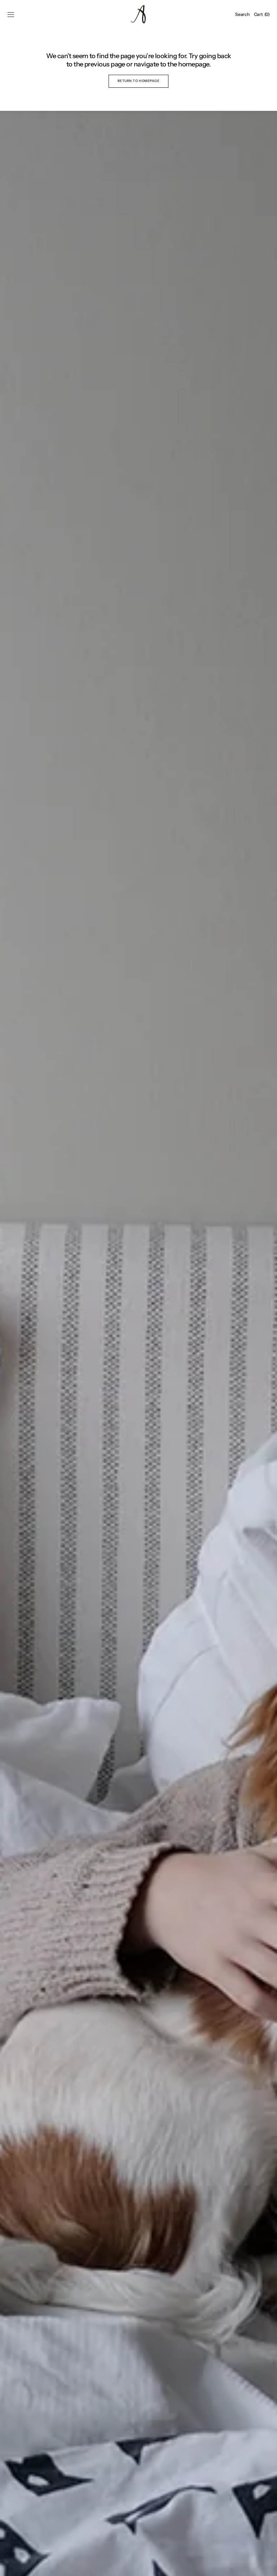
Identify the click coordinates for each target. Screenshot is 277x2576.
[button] (11, 14)
